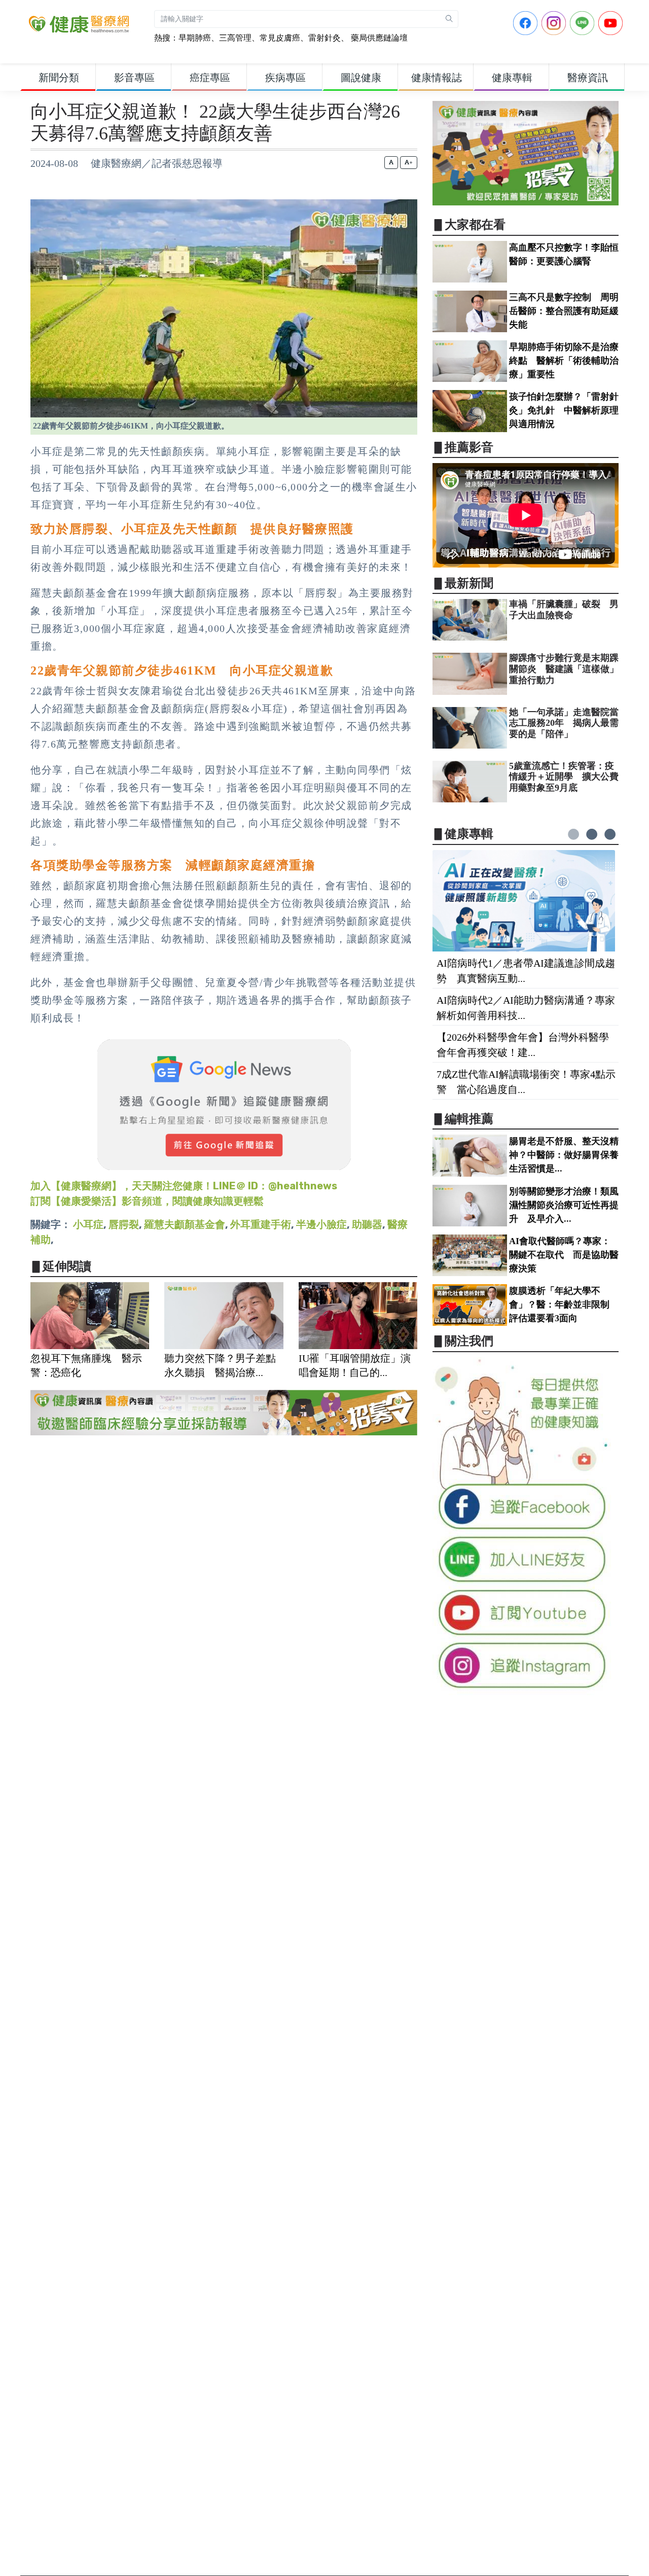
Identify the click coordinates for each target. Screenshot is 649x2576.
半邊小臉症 (321, 1224)
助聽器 (367, 1224)
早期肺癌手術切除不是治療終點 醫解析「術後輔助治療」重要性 (564, 361)
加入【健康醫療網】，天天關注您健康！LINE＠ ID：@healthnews (184, 1186)
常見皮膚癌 (280, 38)
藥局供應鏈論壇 (378, 38)
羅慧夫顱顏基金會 (185, 1224)
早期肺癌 (195, 38)
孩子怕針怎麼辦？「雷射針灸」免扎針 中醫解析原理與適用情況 (564, 410)
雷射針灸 (324, 38)
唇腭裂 (124, 1224)
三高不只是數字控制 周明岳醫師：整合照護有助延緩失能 (564, 311)
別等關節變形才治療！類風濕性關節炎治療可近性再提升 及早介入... (564, 1205)
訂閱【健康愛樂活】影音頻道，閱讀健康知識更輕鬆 (147, 1201)
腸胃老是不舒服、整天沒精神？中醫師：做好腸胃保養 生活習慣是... (568, 1155)
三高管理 (235, 38)
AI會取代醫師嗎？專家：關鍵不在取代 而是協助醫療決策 (564, 1255)
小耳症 (88, 1224)
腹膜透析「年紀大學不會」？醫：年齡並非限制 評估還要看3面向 (564, 1304)
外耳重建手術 (261, 1224)
